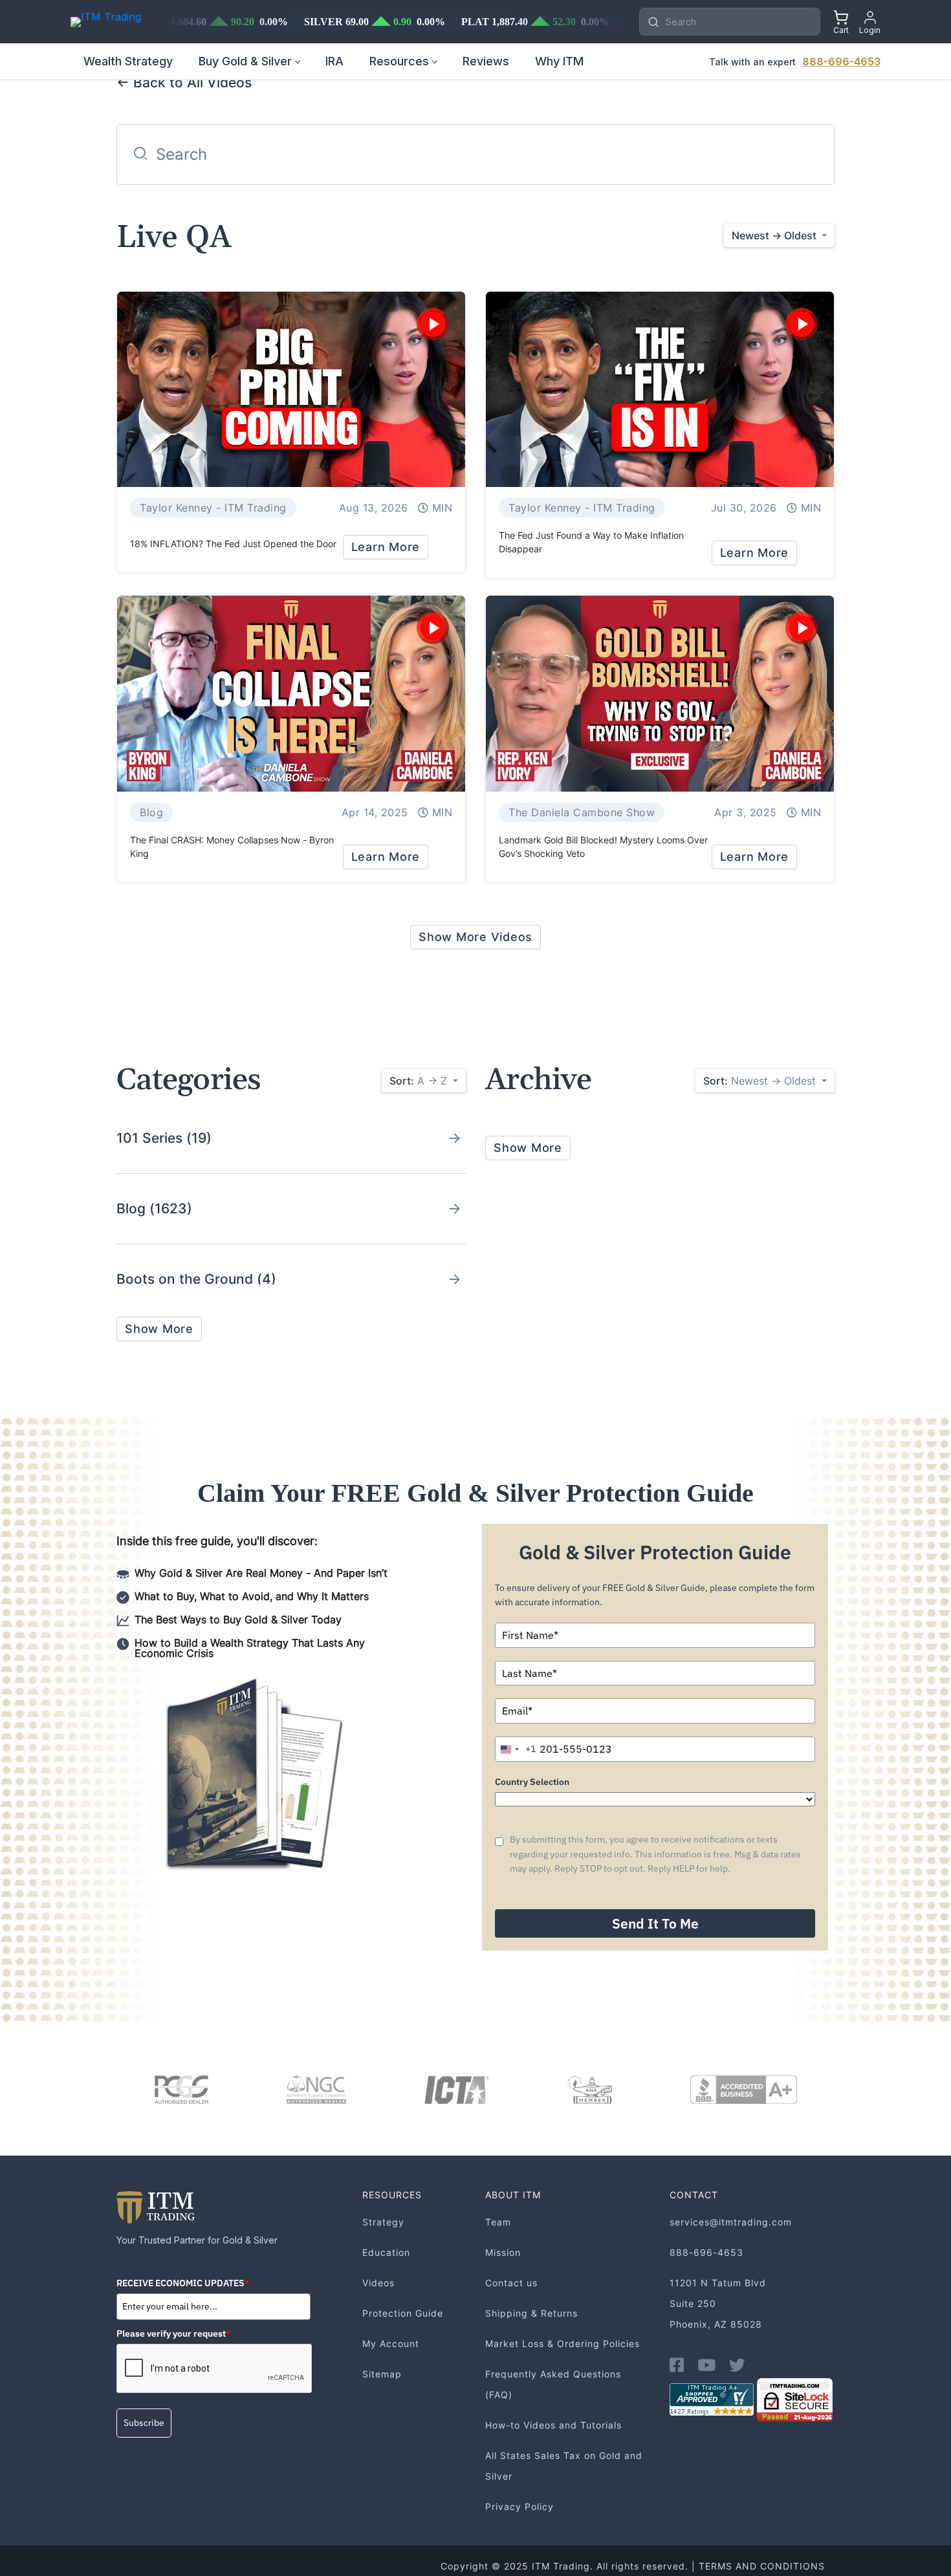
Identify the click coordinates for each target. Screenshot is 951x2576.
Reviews (486, 61)
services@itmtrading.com (731, 2222)
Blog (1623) (154, 1208)
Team (498, 2222)
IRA (334, 61)
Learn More (386, 547)
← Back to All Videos (184, 82)
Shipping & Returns (531, 2313)
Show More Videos (475, 937)
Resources (399, 61)
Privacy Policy (519, 2506)
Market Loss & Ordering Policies (563, 2343)
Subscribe (144, 2423)
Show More (159, 1329)
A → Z (420, 1081)
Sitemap (382, 2374)
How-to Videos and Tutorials (553, 2425)
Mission (503, 2252)
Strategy (383, 2222)
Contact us (511, 2283)
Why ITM (559, 61)
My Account (391, 2343)
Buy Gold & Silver (245, 61)
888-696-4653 (841, 61)
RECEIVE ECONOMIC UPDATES (183, 2283)
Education (386, 2252)
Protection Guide (403, 2313)
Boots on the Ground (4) (196, 1279)
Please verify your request (174, 2333)
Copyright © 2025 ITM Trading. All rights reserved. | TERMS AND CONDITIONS (633, 2566)
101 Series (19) (164, 1138)
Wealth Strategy (128, 61)
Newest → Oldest (761, 1081)
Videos (378, 2283)
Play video (433, 324)
